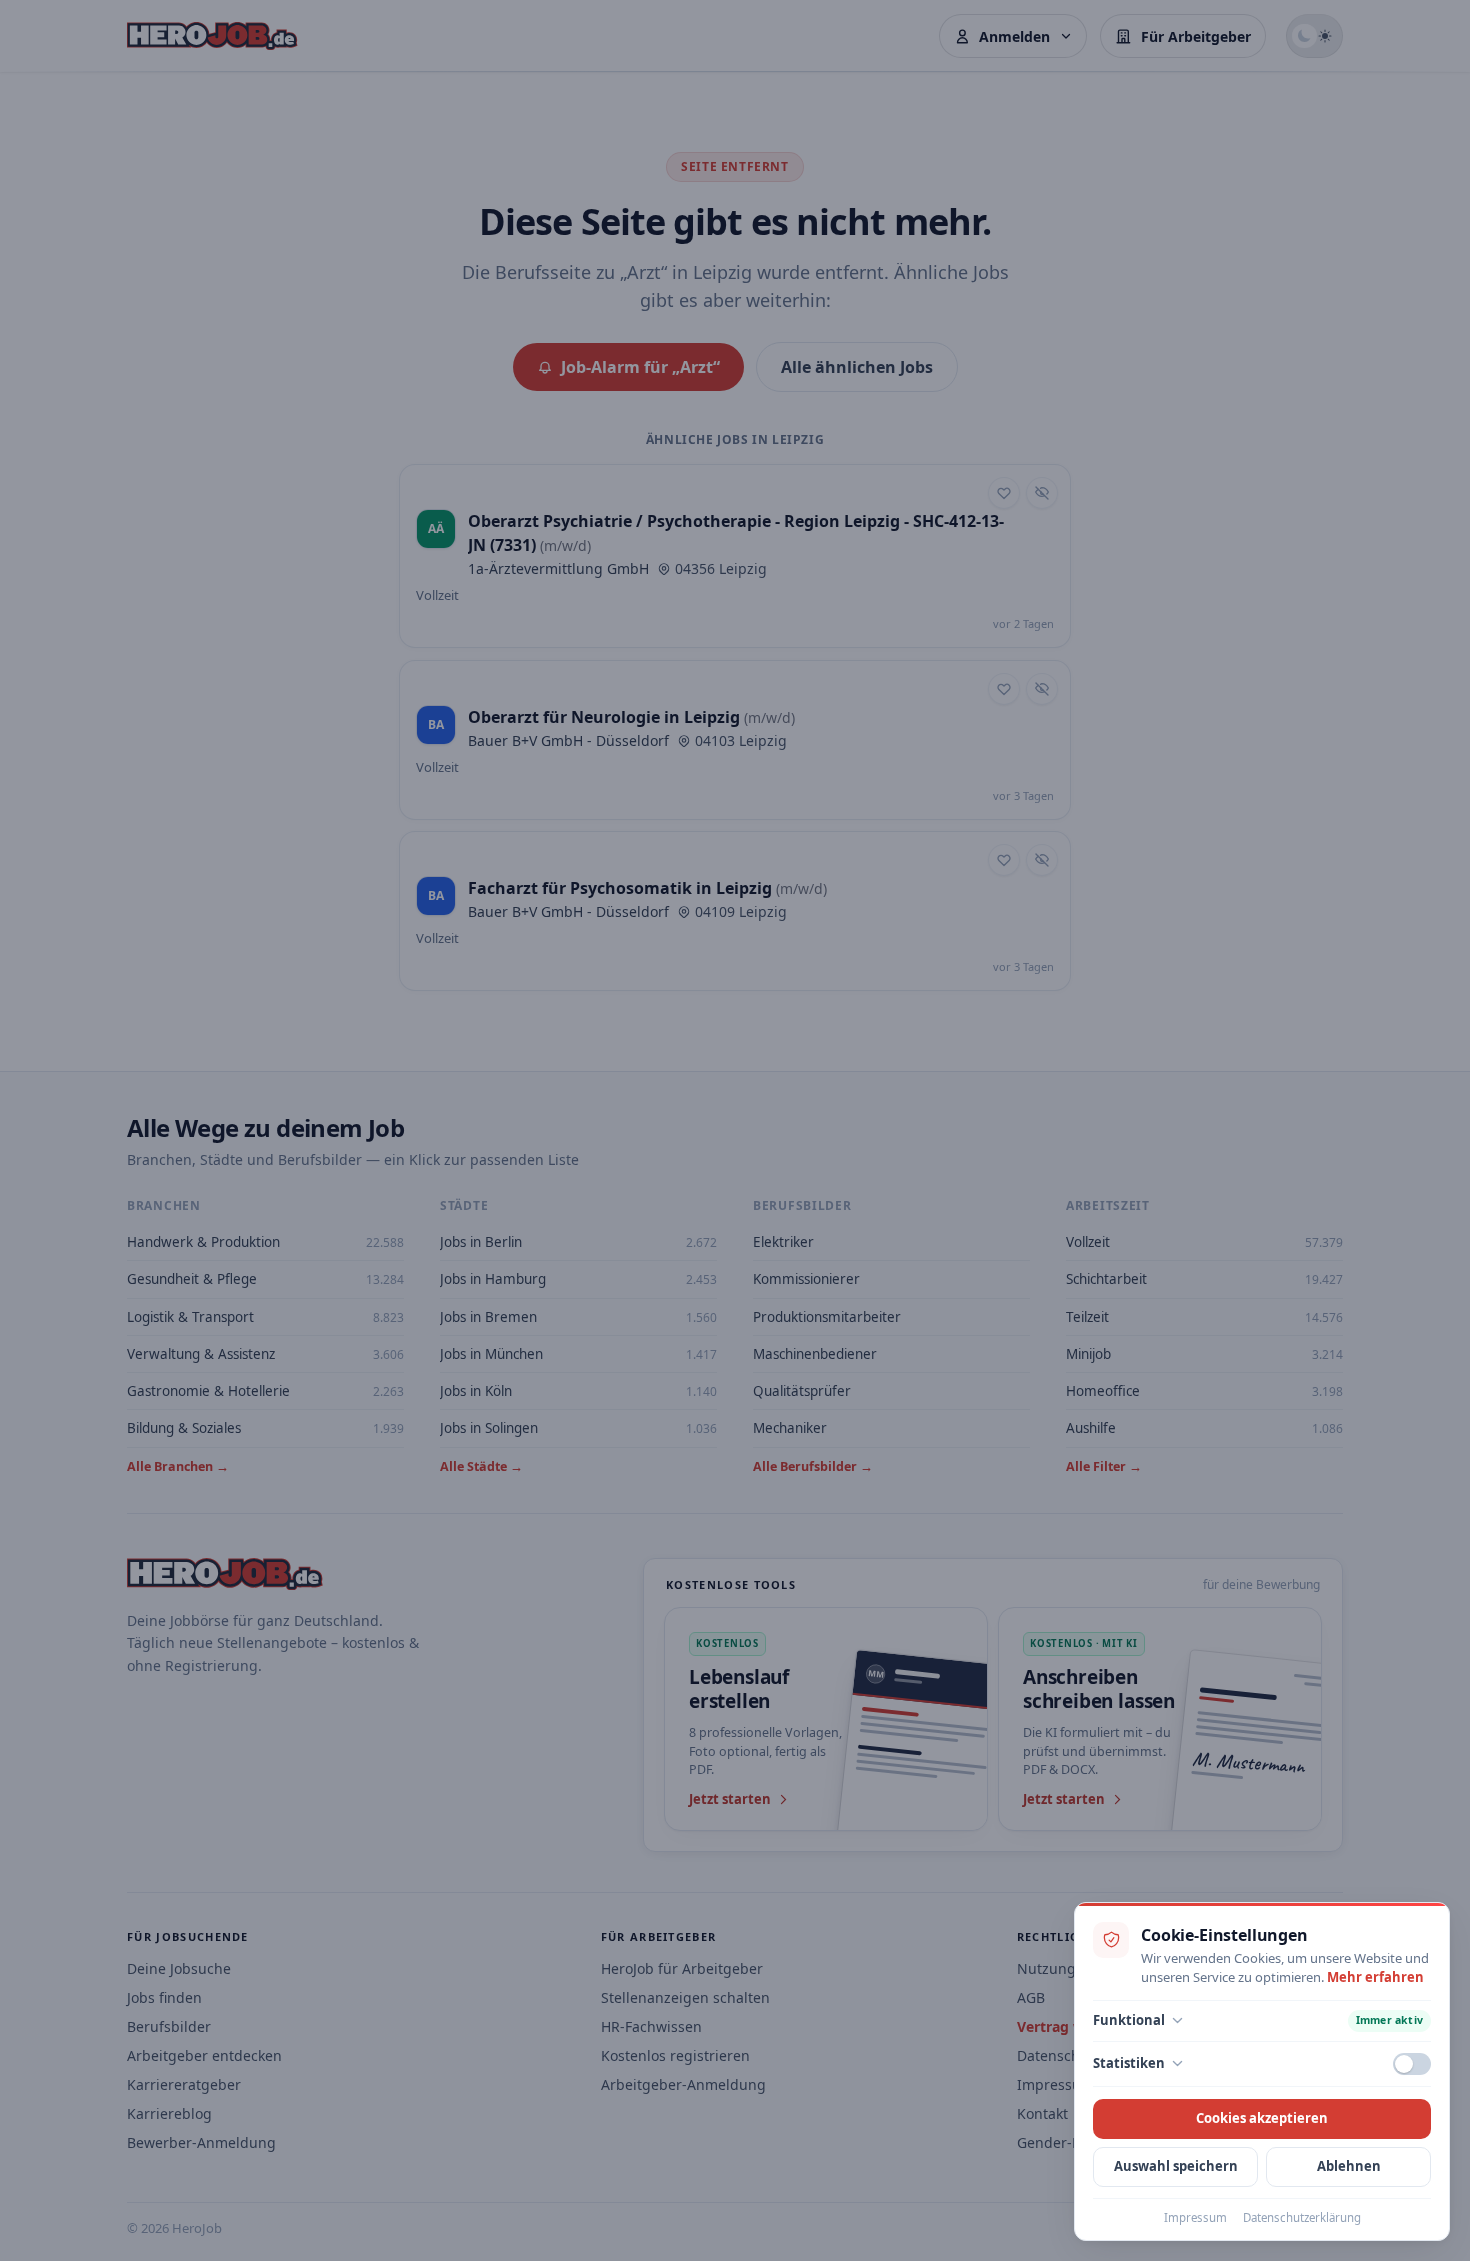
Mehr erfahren (1375, 1977)
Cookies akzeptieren (1262, 2118)
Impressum (1195, 2217)
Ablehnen (1349, 2166)
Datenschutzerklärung (1302, 2217)
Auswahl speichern (1176, 2166)
